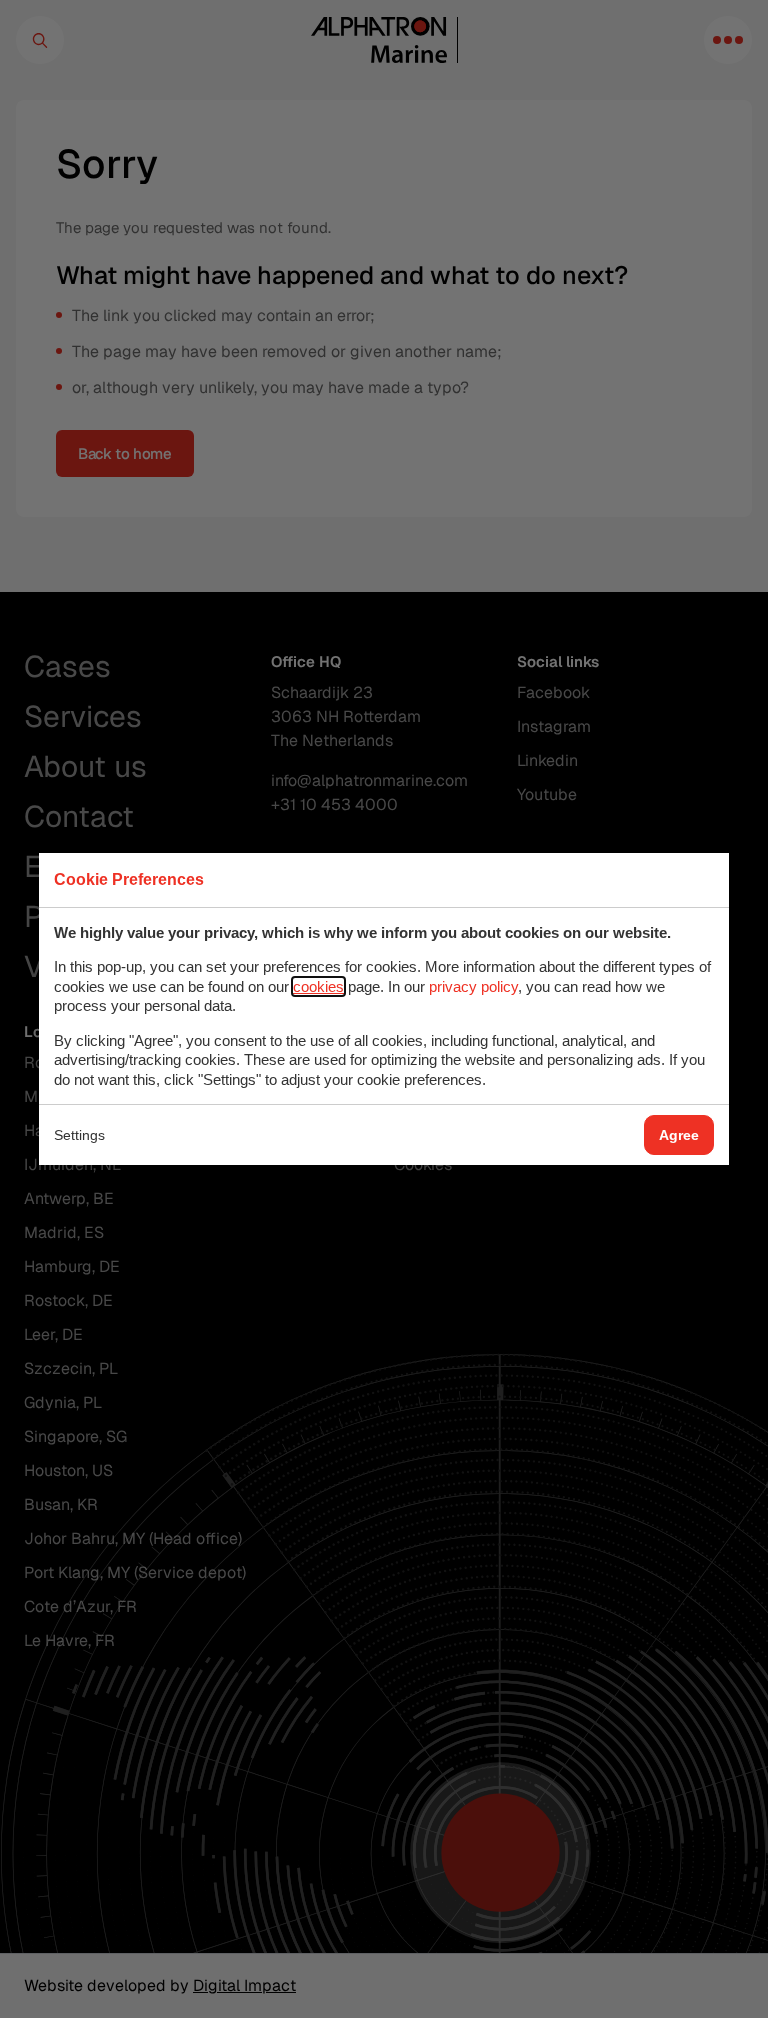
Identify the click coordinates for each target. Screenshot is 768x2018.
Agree (679, 1135)
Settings (79, 1135)
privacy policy (473, 986)
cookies (318, 986)
